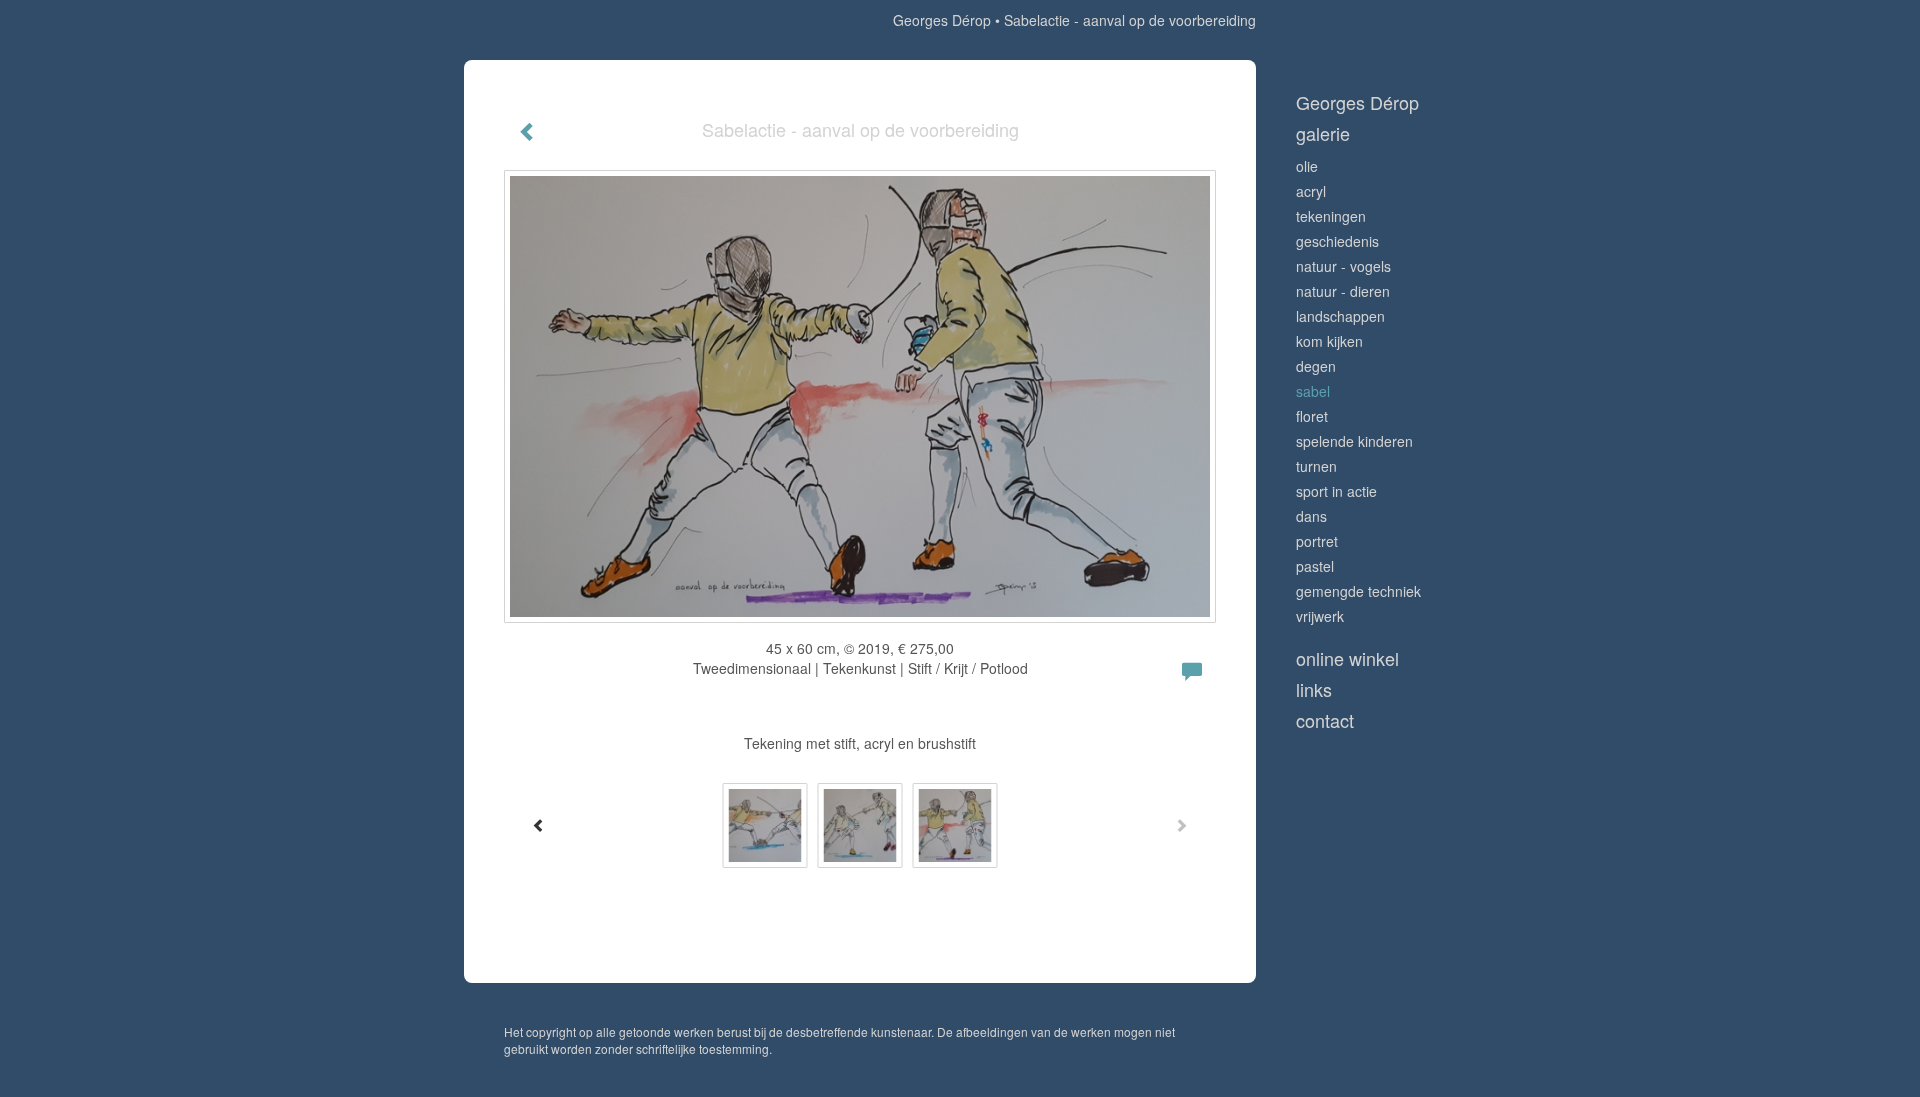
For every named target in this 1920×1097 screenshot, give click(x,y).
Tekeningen (1331, 216)
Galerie (1323, 133)
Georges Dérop (942, 20)
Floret (1312, 416)
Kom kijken (1329, 341)
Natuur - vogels (1343, 266)
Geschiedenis (1337, 241)
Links (1314, 689)
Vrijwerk (1320, 616)
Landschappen (1340, 316)
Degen (1316, 366)
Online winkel (1347, 658)
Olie (1307, 166)
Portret (1317, 541)
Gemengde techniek (1358, 591)
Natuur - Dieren (1343, 291)
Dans (1311, 516)
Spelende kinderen (1354, 441)
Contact (1325, 720)
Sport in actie (1336, 491)
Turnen (1316, 466)
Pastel (1315, 566)
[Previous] (539, 825)
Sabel (1313, 391)
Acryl (1311, 191)
